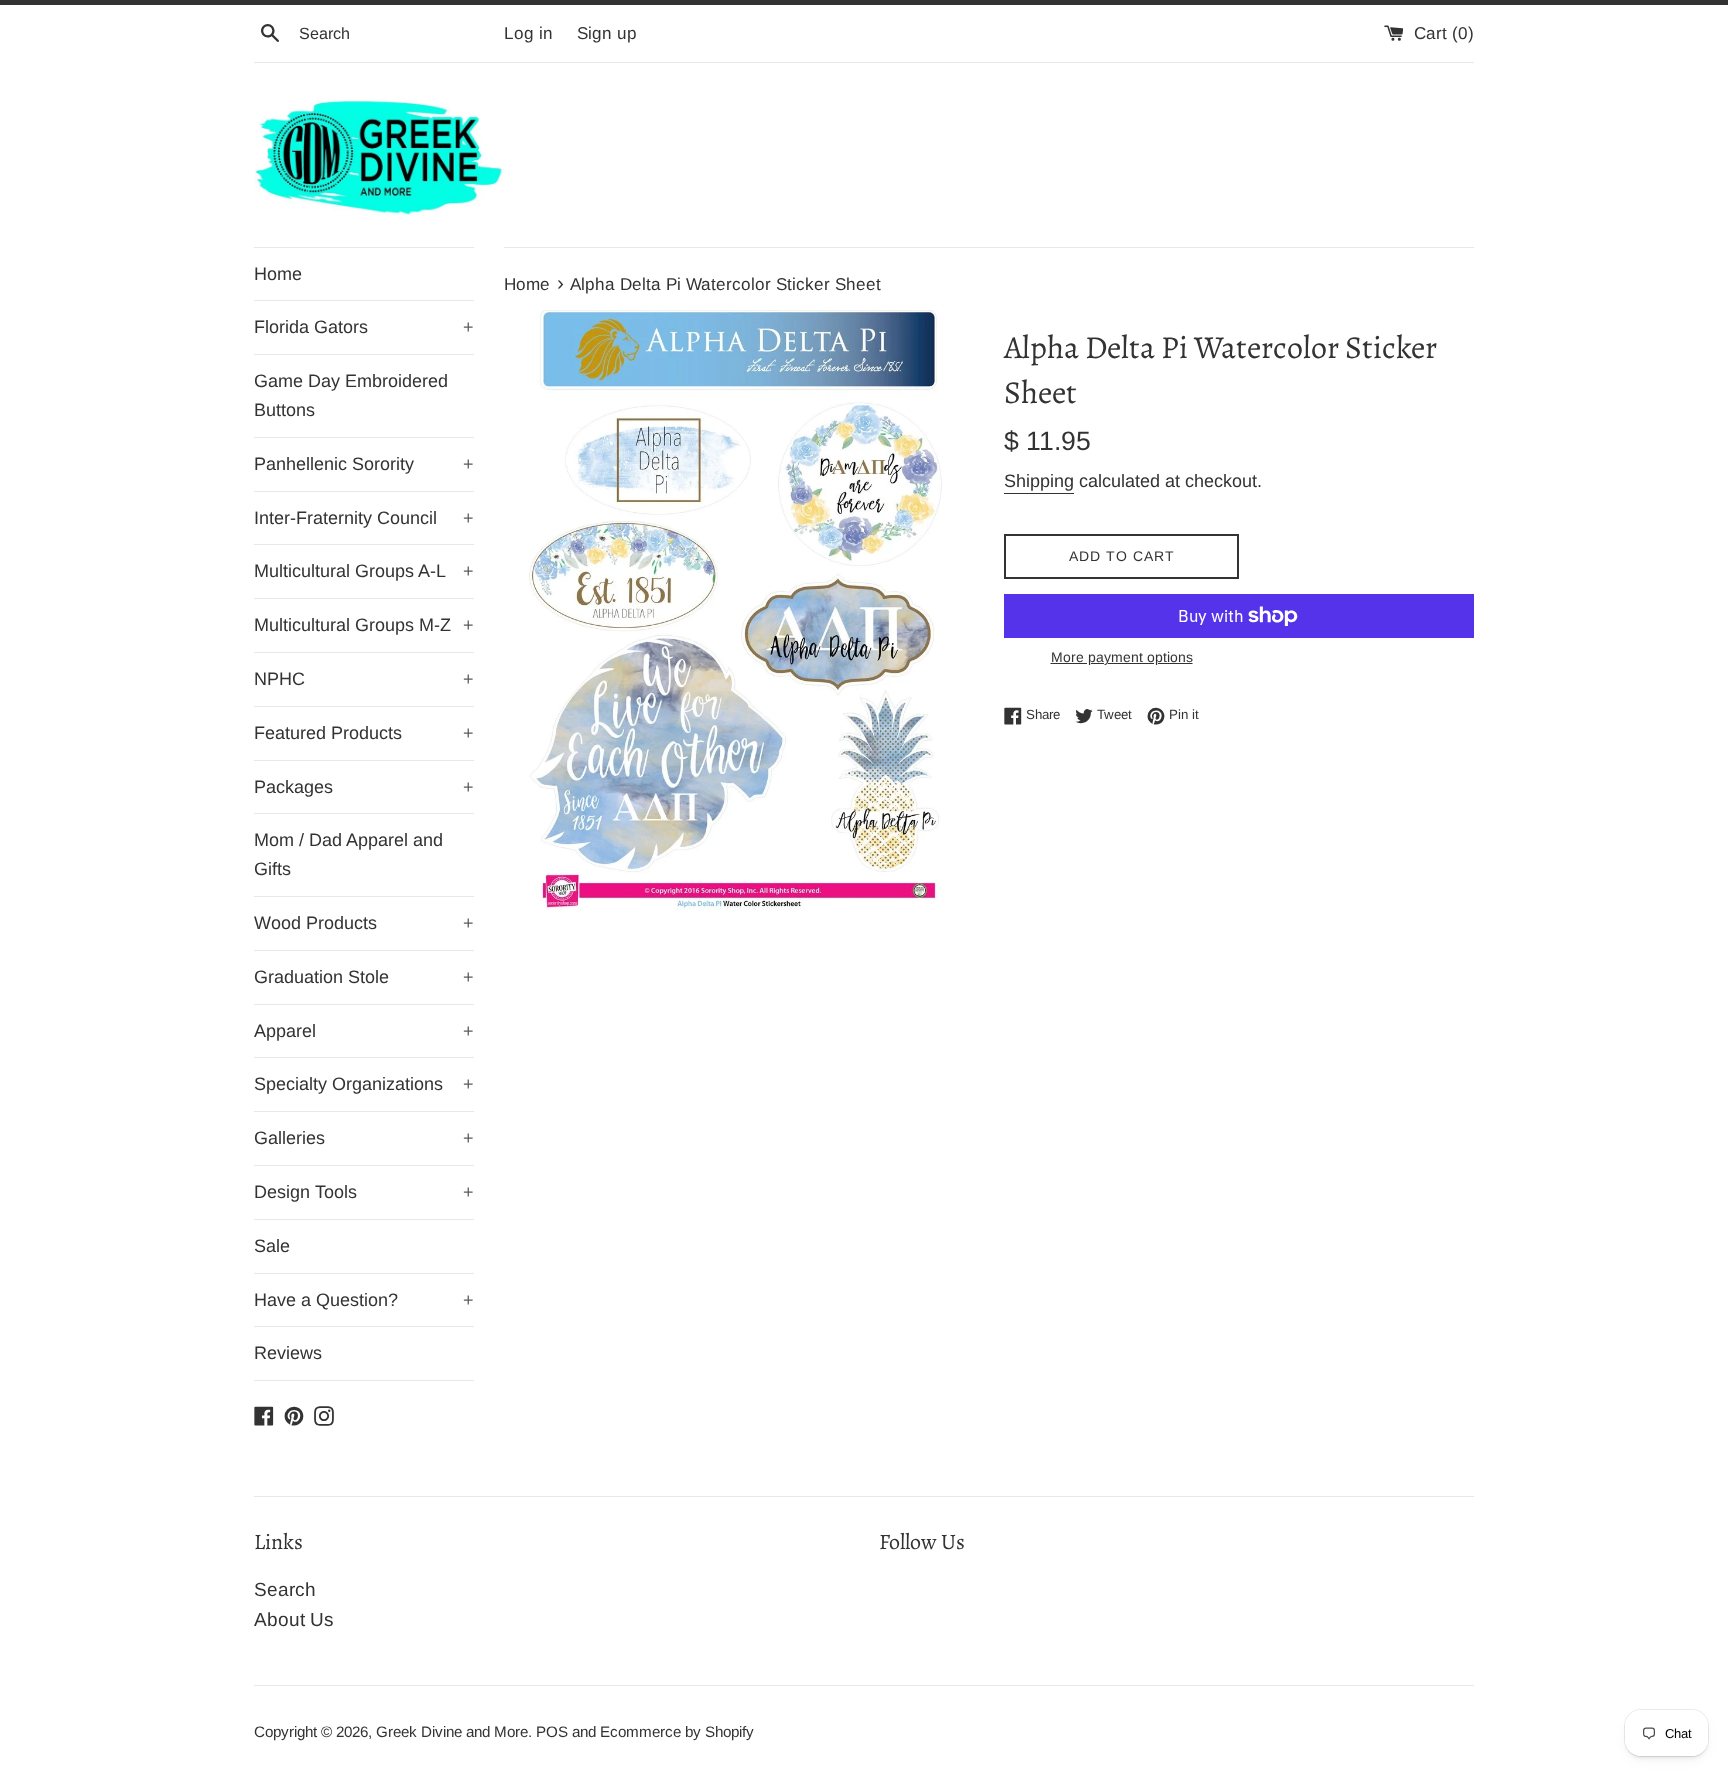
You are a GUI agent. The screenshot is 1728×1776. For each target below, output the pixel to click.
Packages (364, 787)
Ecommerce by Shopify (677, 1731)
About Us (294, 1619)
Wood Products (364, 923)
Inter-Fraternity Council (364, 518)
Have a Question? (364, 1300)
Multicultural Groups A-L (364, 571)
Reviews (288, 1353)
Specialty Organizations (364, 1084)
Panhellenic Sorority (364, 464)
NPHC (364, 679)
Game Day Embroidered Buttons (351, 395)
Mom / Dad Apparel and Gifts (348, 854)
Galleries (364, 1138)
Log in (528, 33)
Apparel (364, 1031)
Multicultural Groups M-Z (364, 625)
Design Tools (364, 1192)
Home (278, 274)
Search (285, 1589)
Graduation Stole (364, 977)
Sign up (607, 33)
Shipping (1039, 481)
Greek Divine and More (452, 1731)
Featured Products (364, 733)
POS (552, 1731)
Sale (272, 1246)
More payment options (1122, 657)
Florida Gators (364, 327)
